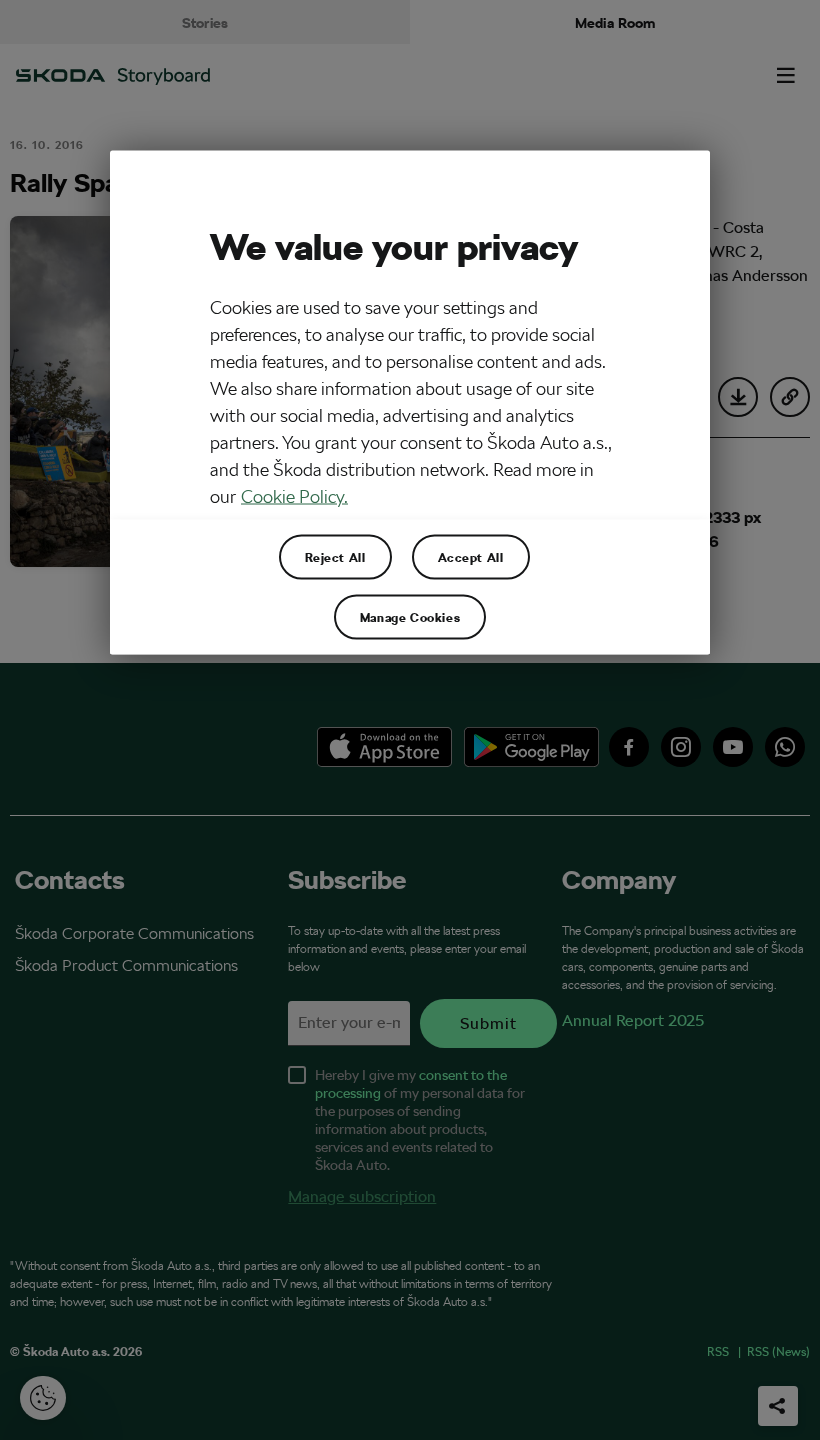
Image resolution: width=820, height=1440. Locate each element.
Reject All (335, 556)
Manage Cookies (410, 616)
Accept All (471, 556)
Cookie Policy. (294, 495)
